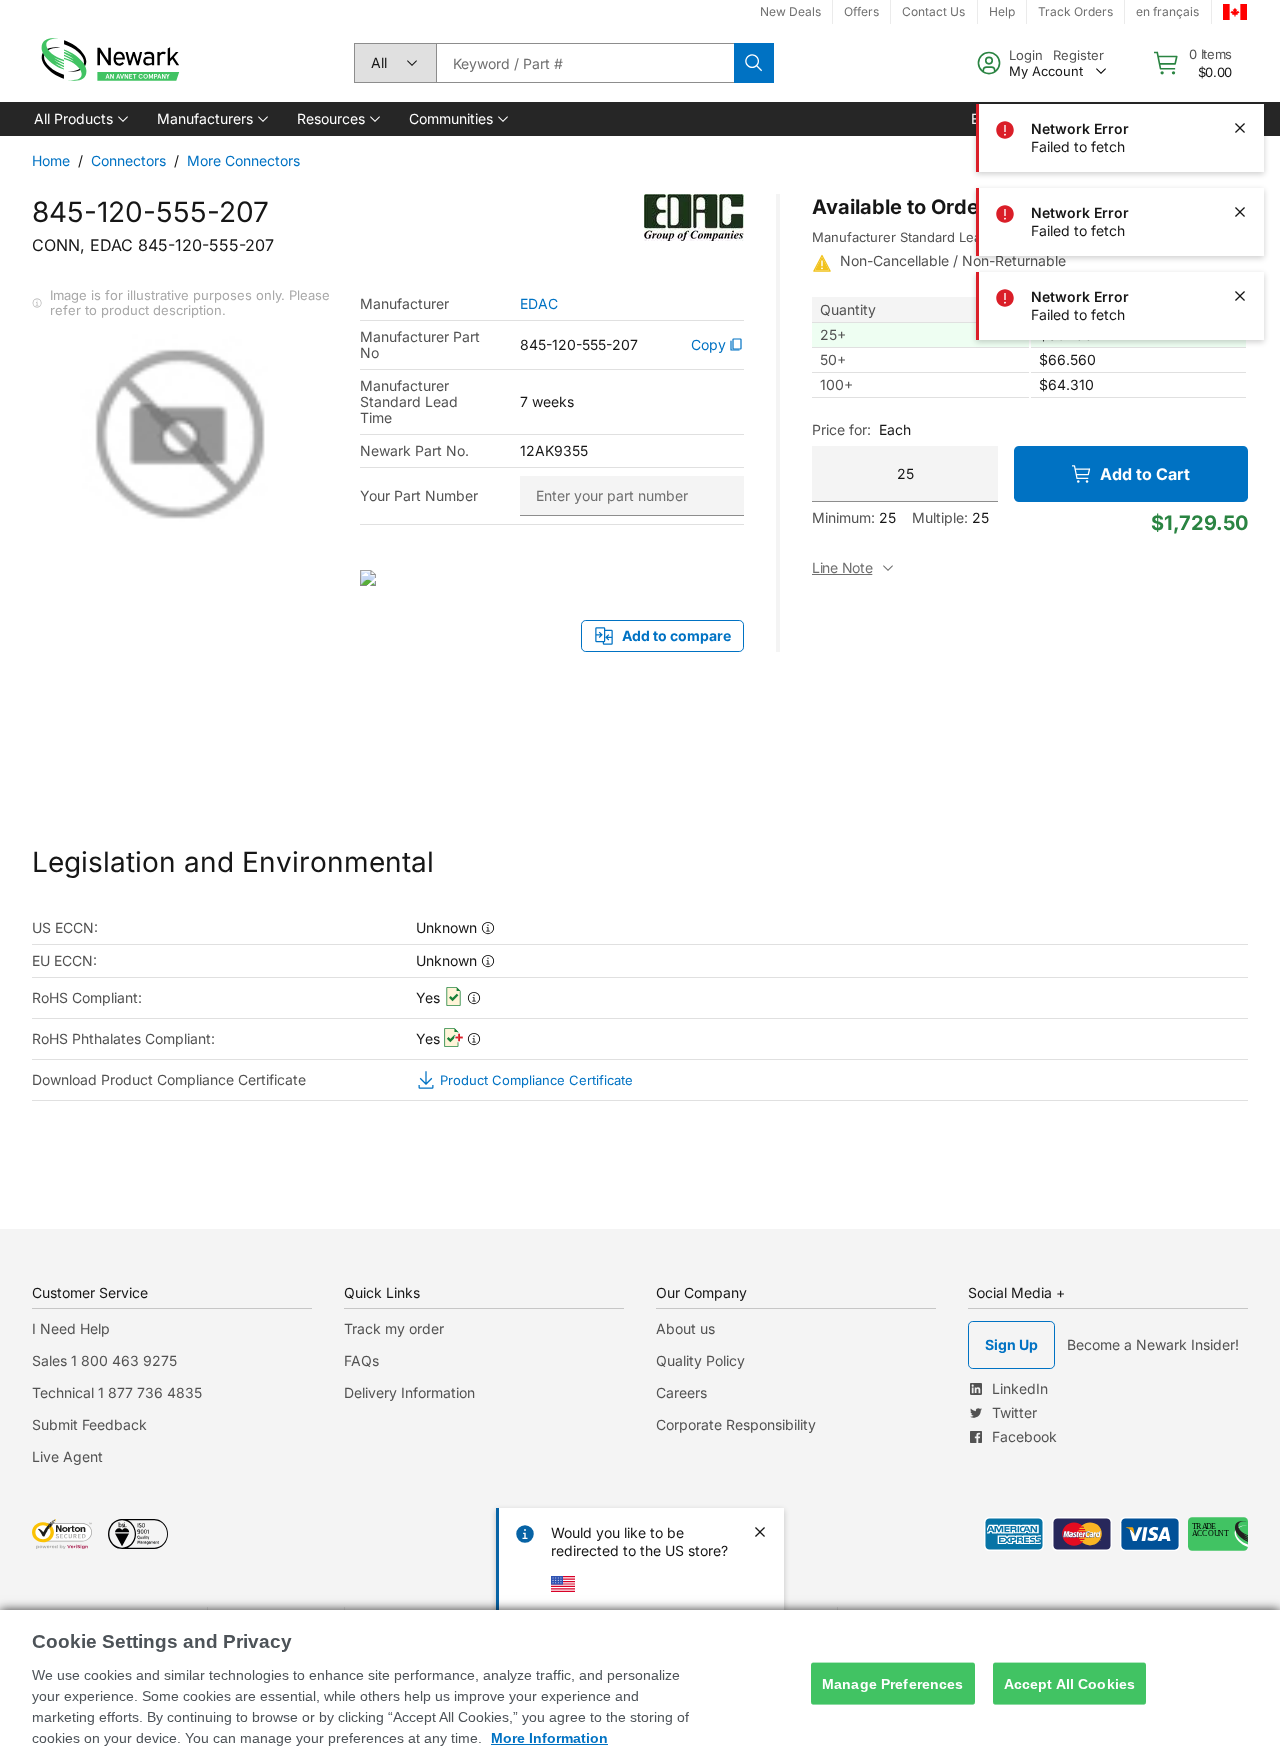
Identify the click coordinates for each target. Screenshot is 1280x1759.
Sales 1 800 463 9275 (104, 1360)
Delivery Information (409, 1392)
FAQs (361, 1360)
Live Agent (67, 1456)
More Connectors (243, 160)
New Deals (790, 11)
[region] (640, 1684)
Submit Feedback (89, 1424)
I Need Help (71, 1328)
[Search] (754, 63)
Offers (861, 11)
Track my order (394, 1328)
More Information (549, 1738)
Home (51, 160)
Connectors (128, 160)
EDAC (539, 304)
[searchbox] (585, 63)
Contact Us (933, 11)
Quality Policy (700, 1360)
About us (685, 1328)
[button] (79, 119)
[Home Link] (108, 63)
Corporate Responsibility (736, 1424)
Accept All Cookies (1070, 1683)
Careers (681, 1392)
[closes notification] (1240, 44)
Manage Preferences (893, 1683)
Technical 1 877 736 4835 (117, 1392)
